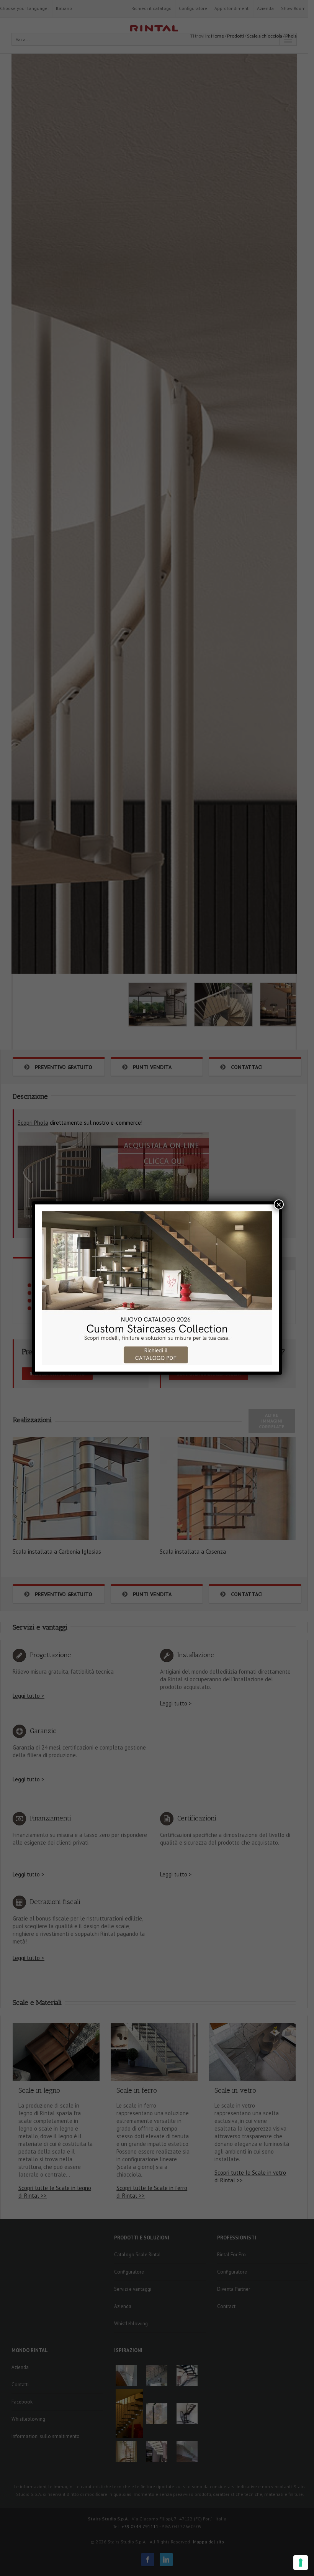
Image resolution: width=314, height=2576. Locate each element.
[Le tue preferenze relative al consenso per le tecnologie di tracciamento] (301, 2563)
